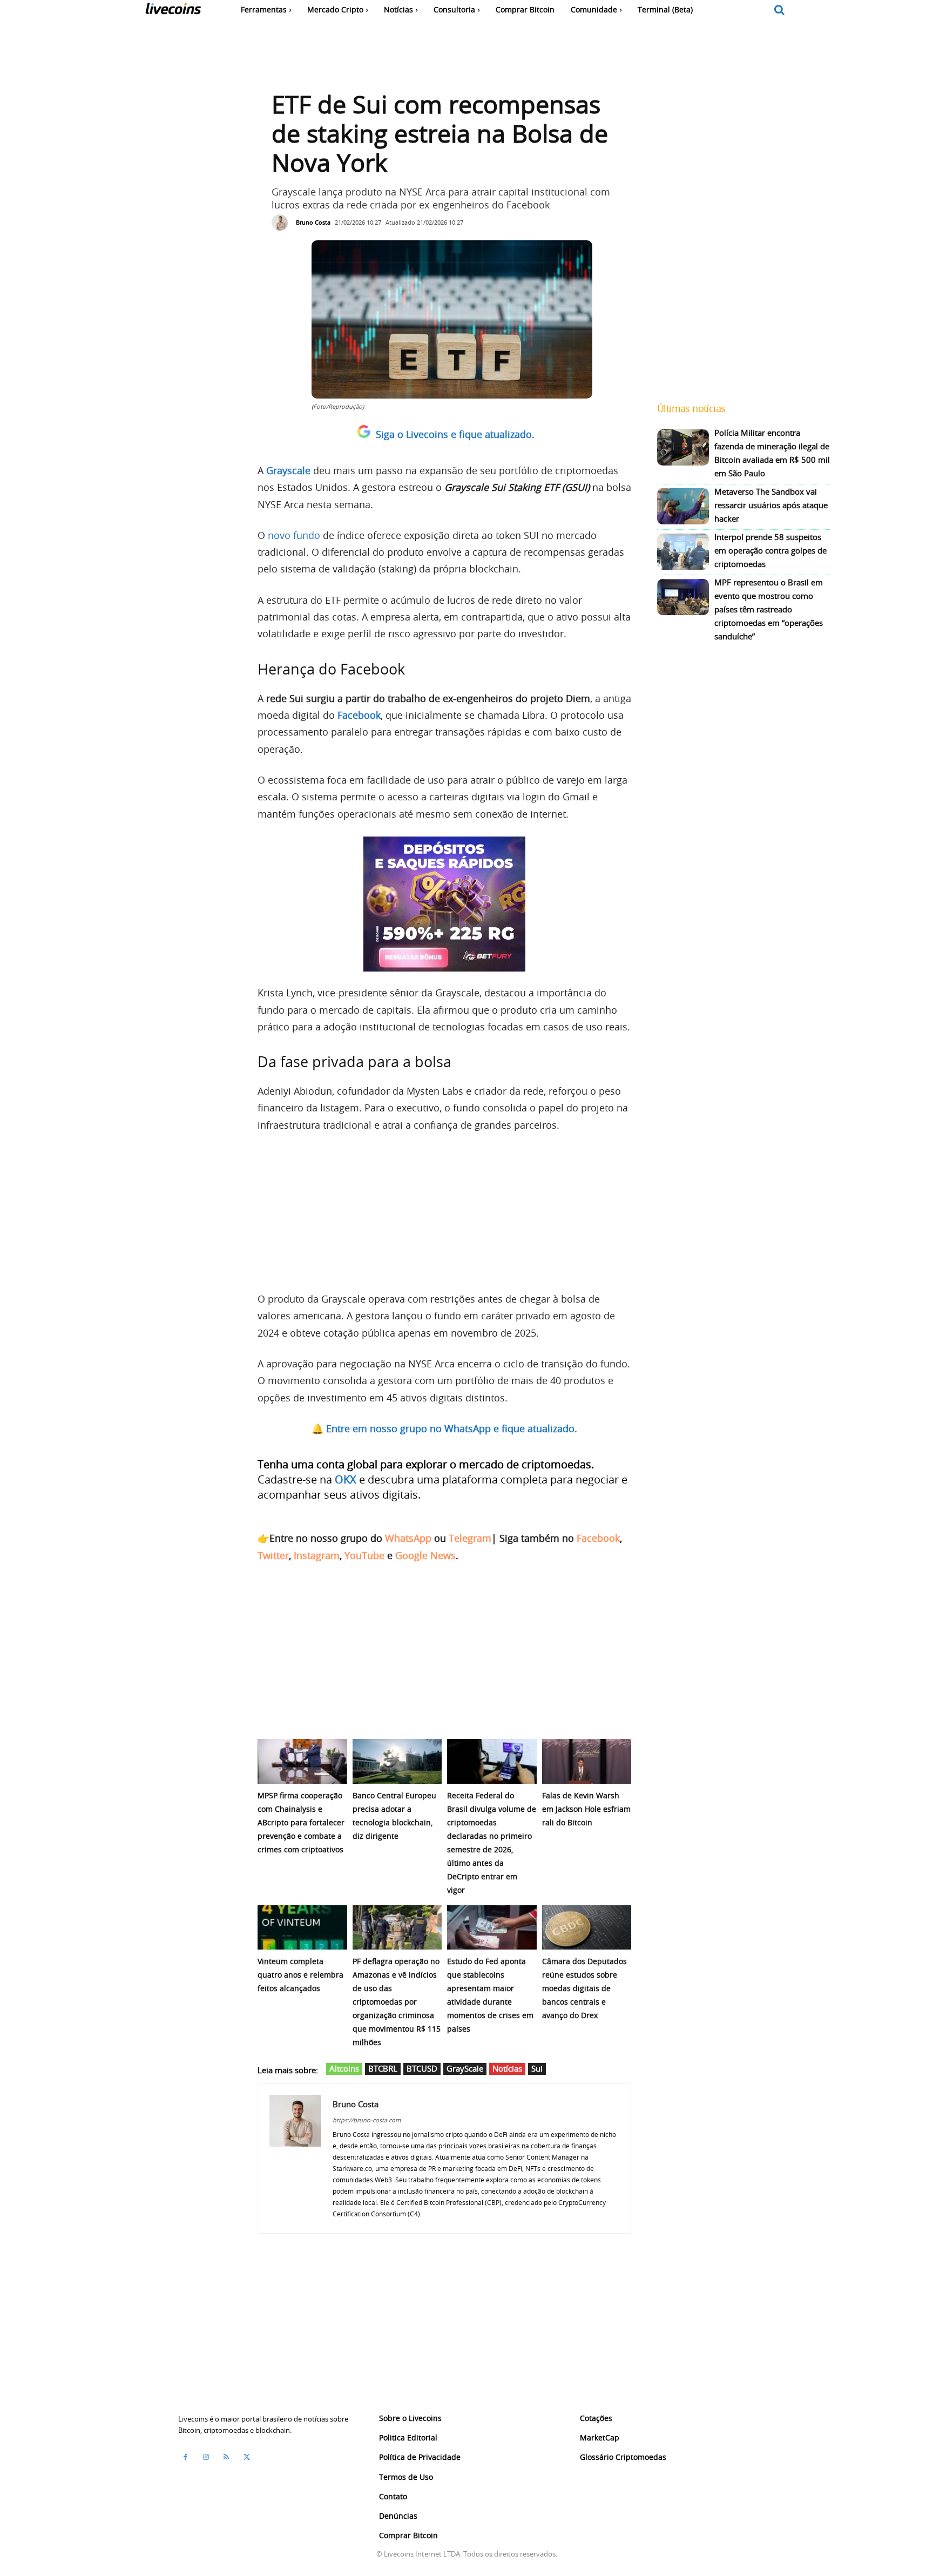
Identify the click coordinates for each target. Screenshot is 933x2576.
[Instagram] (206, 2457)
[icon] (780, 11)
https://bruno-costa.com (367, 2120)
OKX (346, 1479)
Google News (425, 1555)
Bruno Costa (313, 222)
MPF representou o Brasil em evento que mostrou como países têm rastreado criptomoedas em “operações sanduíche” (769, 609)
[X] (247, 2457)
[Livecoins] (173, 11)
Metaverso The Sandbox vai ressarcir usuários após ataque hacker (771, 505)
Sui (537, 2068)
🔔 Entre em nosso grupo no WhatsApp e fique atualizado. (444, 1428)
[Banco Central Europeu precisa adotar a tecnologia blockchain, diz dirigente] (397, 1761)
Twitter (273, 1555)
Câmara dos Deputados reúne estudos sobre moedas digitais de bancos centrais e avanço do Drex (584, 1988)
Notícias (507, 2068)
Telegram (470, 1538)
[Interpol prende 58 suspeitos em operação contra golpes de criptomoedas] (683, 552)
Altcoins (344, 2068)
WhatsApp (408, 1538)
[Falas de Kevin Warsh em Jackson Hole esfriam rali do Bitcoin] (587, 1761)
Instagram (317, 1555)
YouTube (364, 1555)
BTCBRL (383, 2068)
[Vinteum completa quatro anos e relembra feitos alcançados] (302, 1928)
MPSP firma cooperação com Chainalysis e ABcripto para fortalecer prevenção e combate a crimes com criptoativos (301, 1822)
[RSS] (226, 2457)
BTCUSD (422, 2068)
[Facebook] (185, 2457)
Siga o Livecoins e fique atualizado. (455, 434)
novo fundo (294, 535)
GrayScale (465, 2068)
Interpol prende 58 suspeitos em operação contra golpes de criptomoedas (770, 550)
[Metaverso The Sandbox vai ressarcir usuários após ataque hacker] (683, 506)
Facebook (598, 1538)
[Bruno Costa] (282, 222)
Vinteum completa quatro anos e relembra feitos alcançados (300, 1975)
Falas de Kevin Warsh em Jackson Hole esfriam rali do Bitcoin (586, 1809)
